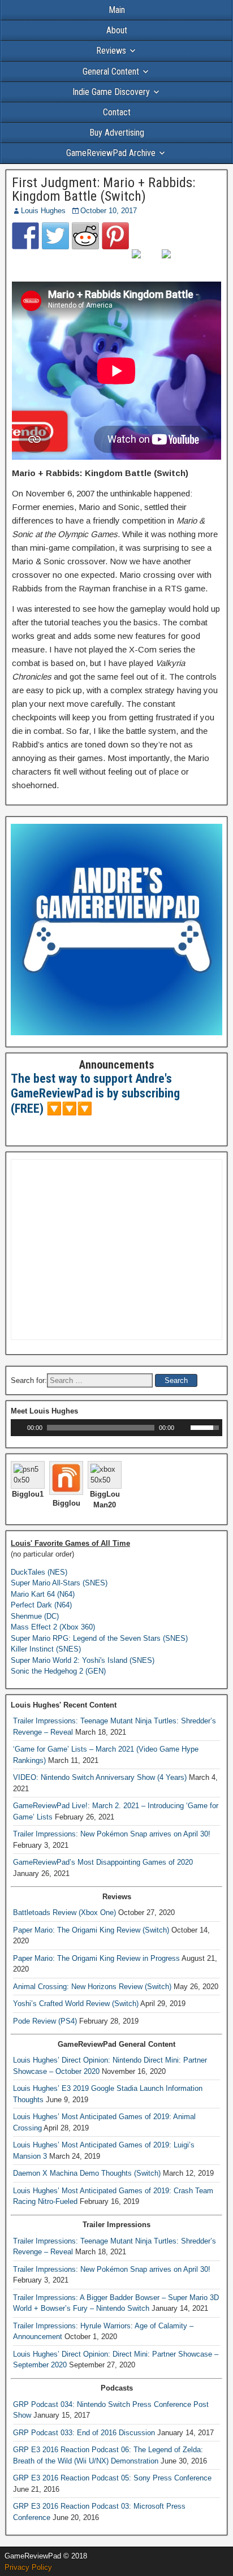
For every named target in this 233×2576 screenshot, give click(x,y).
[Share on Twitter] (55, 236)
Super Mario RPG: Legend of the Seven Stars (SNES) (99, 1638)
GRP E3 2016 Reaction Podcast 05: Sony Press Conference (112, 2478)
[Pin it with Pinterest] (115, 236)
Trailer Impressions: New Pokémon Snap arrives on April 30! (112, 1834)
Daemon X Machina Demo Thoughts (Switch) (87, 2173)
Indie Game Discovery (111, 92)
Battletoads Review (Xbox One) (64, 1912)
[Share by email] (175, 263)
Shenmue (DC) (35, 1616)
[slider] (206, 1427)
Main (117, 10)
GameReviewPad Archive (111, 153)
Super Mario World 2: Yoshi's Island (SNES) (83, 1660)
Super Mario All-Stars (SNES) (59, 1583)
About (117, 30)
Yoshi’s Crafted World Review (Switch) (76, 2004)
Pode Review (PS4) (45, 2021)
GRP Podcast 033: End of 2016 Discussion (84, 2433)
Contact (117, 112)
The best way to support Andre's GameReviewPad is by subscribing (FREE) (95, 1093)
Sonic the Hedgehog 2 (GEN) (58, 1671)
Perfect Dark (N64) (41, 1605)
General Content (111, 72)
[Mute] (183, 1428)
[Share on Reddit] (85, 236)
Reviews (111, 51)
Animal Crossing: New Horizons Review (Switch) (92, 1987)
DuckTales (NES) (39, 1572)
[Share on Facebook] (25, 236)
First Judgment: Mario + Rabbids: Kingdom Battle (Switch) (103, 189)
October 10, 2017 (109, 211)
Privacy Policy (28, 2567)
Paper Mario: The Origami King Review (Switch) (91, 1930)
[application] (116, 1428)
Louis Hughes (43, 211)
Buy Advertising (117, 133)
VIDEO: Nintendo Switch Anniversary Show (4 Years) (100, 1777)
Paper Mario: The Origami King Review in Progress (96, 1958)
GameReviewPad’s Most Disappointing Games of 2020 (103, 1862)
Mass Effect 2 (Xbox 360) (53, 1627)
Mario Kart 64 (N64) (43, 1594)
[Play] (18, 1428)
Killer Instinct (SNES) (46, 1649)
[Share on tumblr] (145, 263)
